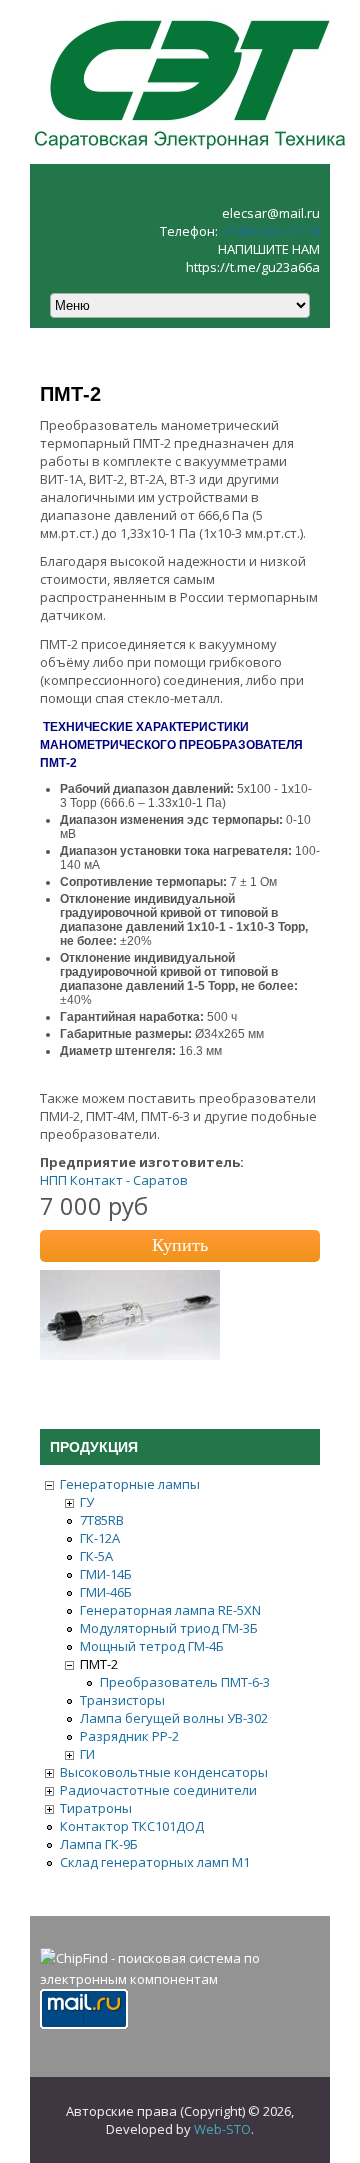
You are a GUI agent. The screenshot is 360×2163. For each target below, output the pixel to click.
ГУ (87, 1502)
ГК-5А (96, 1556)
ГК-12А (100, 1538)
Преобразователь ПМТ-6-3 (185, 1682)
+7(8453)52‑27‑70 (270, 231)
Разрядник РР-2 (129, 1736)
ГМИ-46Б (106, 1592)
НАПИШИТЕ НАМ (269, 249)
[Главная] (190, 155)
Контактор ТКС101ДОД (132, 1826)
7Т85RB (102, 1520)
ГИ (87, 1754)
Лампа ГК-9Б (99, 1844)
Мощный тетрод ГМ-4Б (152, 1646)
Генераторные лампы (130, 1484)
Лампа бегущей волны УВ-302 (174, 1718)
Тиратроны (96, 1808)
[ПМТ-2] (130, 1355)
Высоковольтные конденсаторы (164, 1772)
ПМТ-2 (99, 1664)
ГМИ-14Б (106, 1574)
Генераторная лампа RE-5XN (170, 1610)
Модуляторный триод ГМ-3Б (169, 1628)
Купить (180, 1245)
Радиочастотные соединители (158, 1790)
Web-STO (222, 2129)
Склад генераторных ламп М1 (155, 1862)
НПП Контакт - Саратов (114, 1180)
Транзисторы (122, 1700)
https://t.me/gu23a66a (253, 267)
